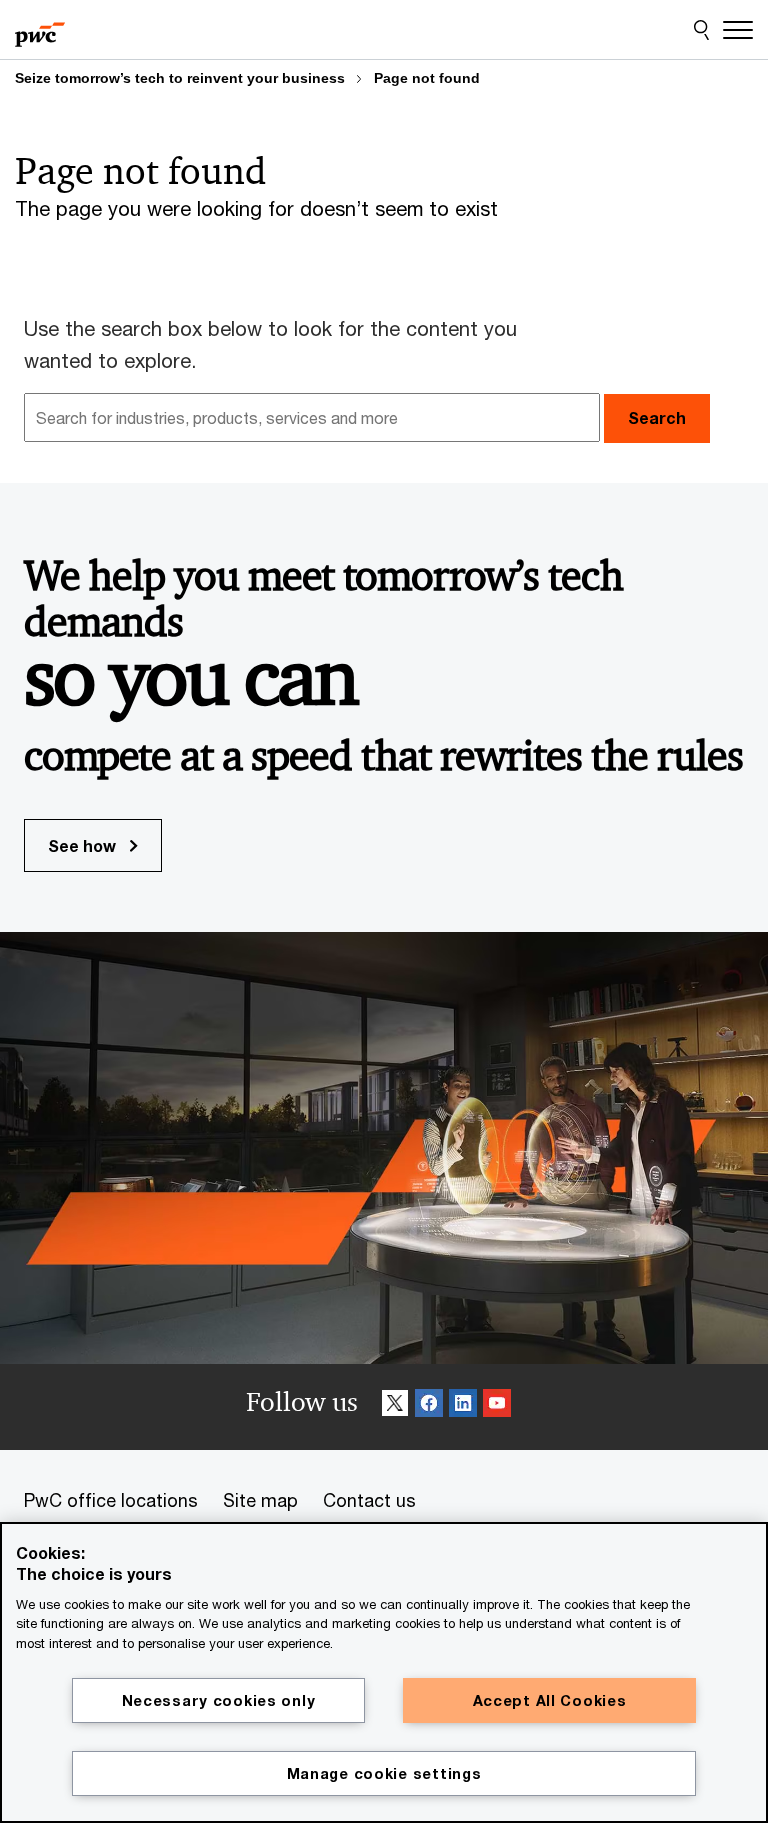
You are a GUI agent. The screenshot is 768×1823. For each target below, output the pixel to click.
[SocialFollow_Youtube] (497, 1406)
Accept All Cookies (550, 1700)
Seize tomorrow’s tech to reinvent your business (180, 78)
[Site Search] (701, 30)
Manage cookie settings (384, 1773)
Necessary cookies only (219, 1700)
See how (84, 845)
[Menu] (738, 30)
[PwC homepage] (40, 30)
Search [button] (657, 417)
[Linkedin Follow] (463, 1406)
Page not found (427, 78)
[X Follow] (395, 1406)
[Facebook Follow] (429, 1406)
